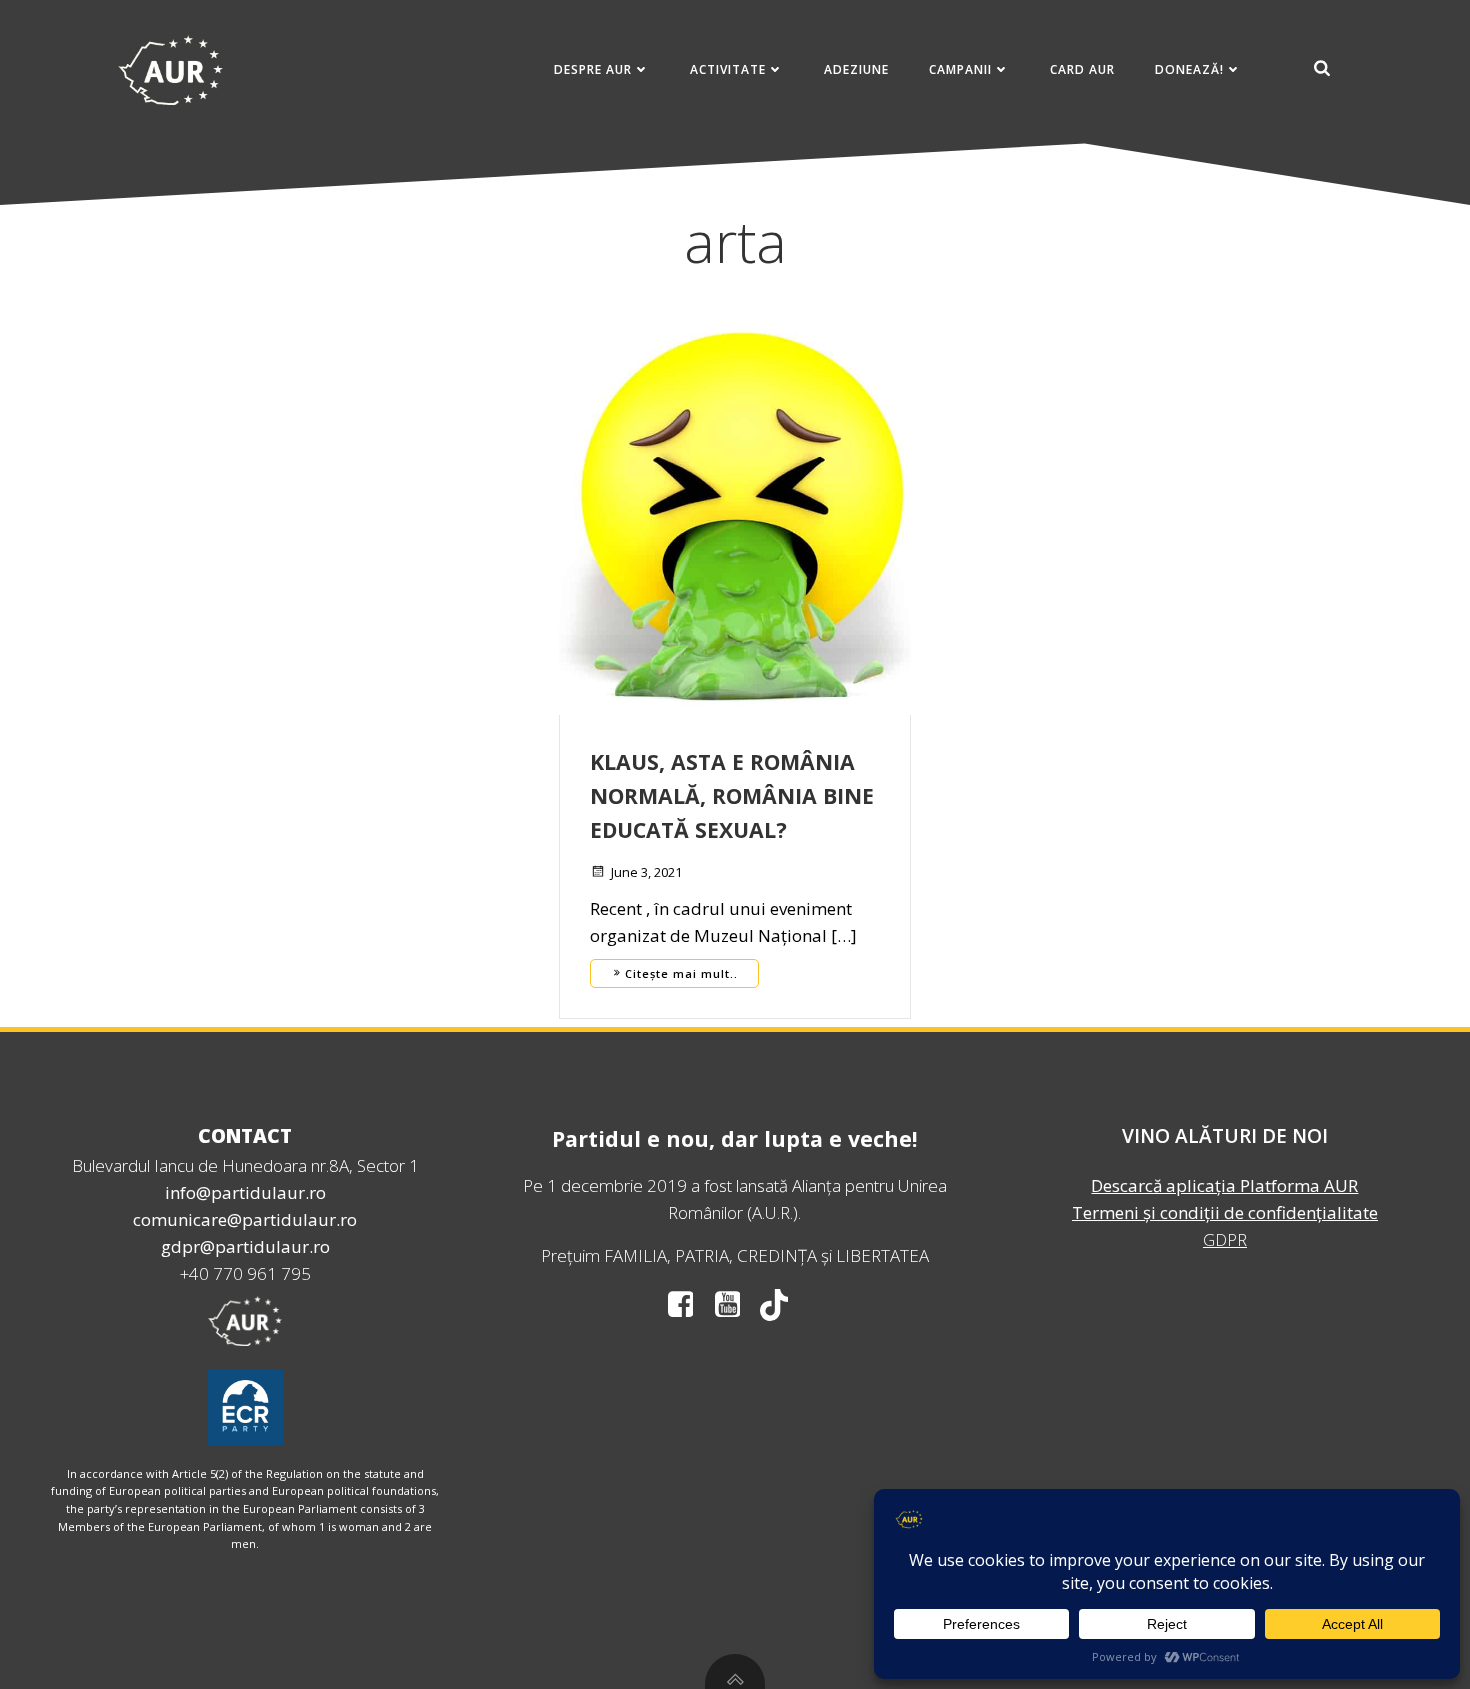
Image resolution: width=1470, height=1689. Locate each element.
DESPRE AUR (593, 69)
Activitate (728, 69)
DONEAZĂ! (1189, 69)
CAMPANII (960, 69)
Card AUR (1082, 69)
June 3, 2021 (646, 872)
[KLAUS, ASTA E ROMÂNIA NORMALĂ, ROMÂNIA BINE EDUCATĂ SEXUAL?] (735, 513)
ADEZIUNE (856, 69)
